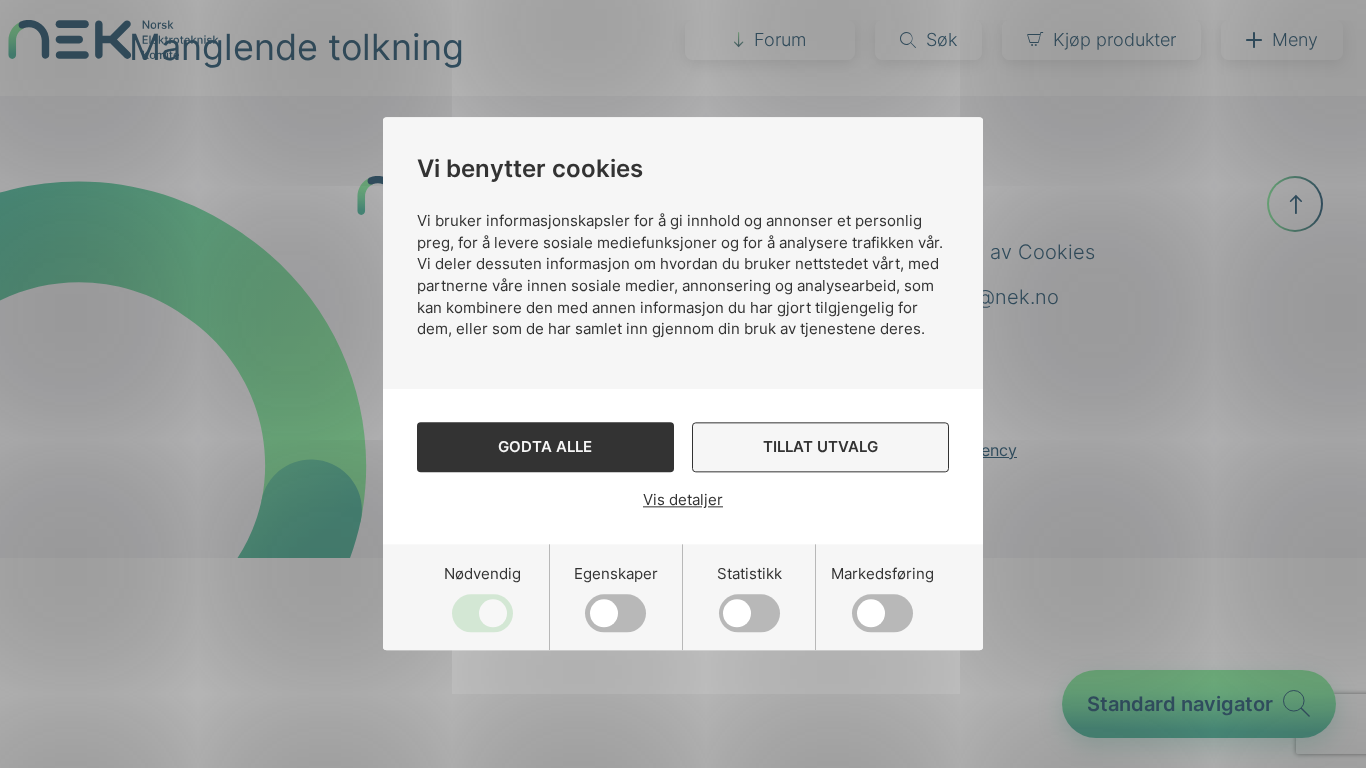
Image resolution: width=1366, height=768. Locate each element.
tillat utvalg (820, 447)
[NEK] (113, 52)
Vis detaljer (683, 499)
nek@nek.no (1000, 297)
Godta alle (545, 447)
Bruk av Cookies (1018, 252)
